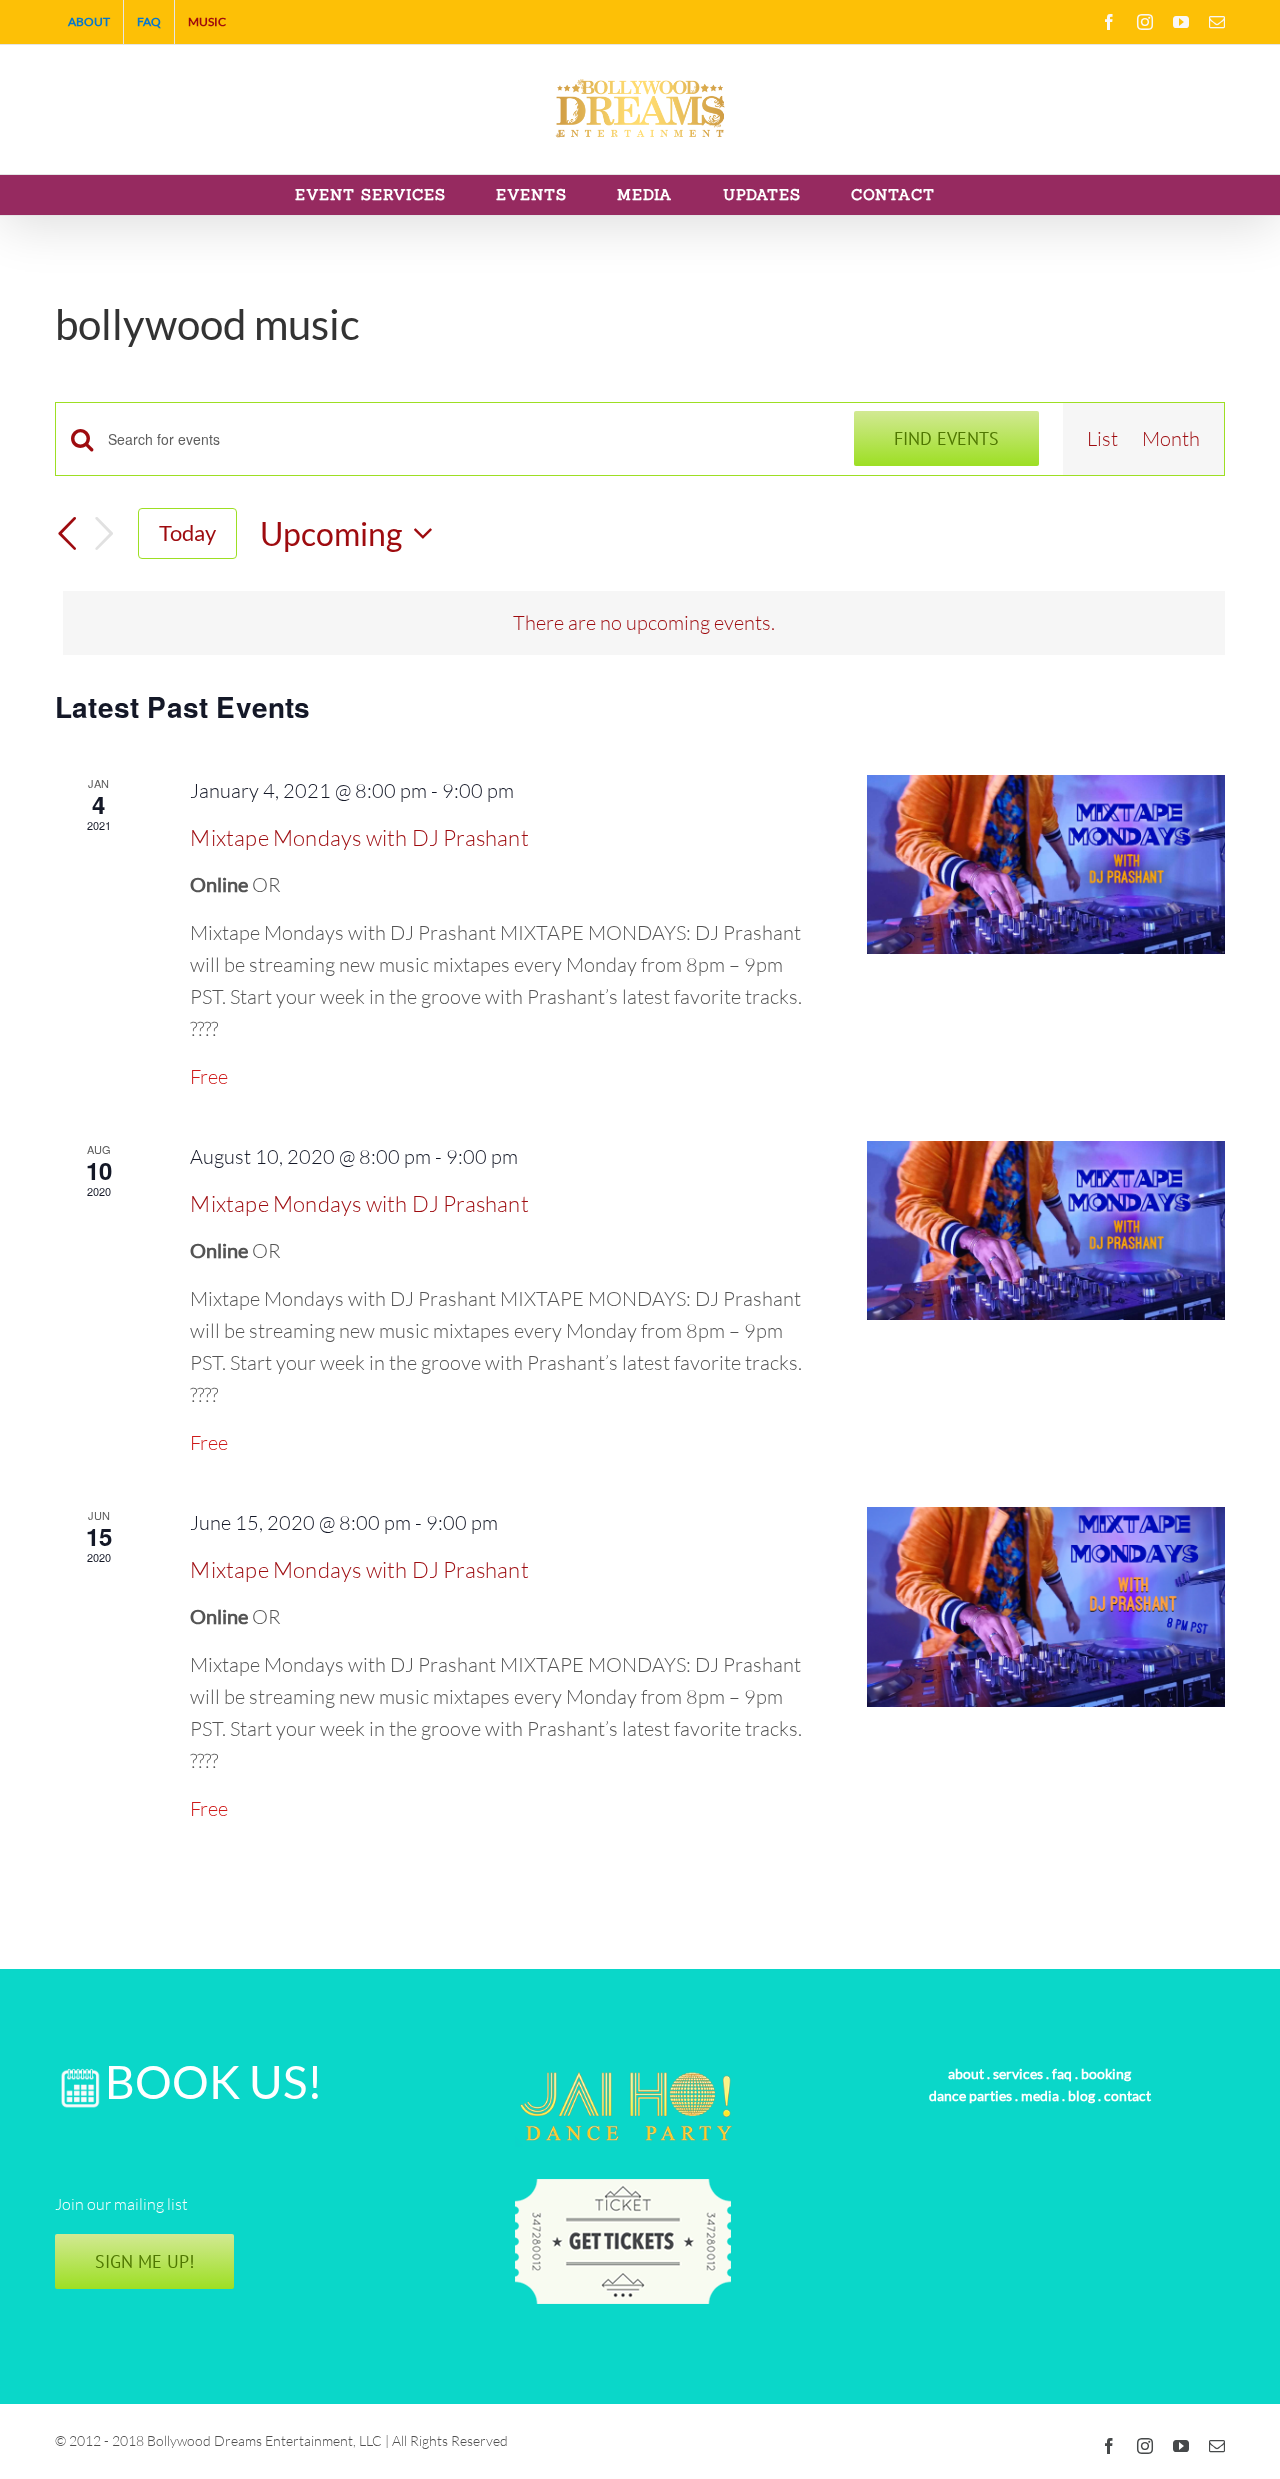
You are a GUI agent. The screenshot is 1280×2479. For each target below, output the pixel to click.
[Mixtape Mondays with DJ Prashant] (1046, 864)
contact (1127, 2095)
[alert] (644, 623)
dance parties (970, 2095)
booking (1106, 2073)
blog (1081, 2095)
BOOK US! (214, 2081)
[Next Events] (104, 533)
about (966, 2073)
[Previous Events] (67, 534)
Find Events (946, 438)
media (1040, 2095)
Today (187, 532)
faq (1062, 2073)
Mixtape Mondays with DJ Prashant (359, 837)
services (1018, 2073)
